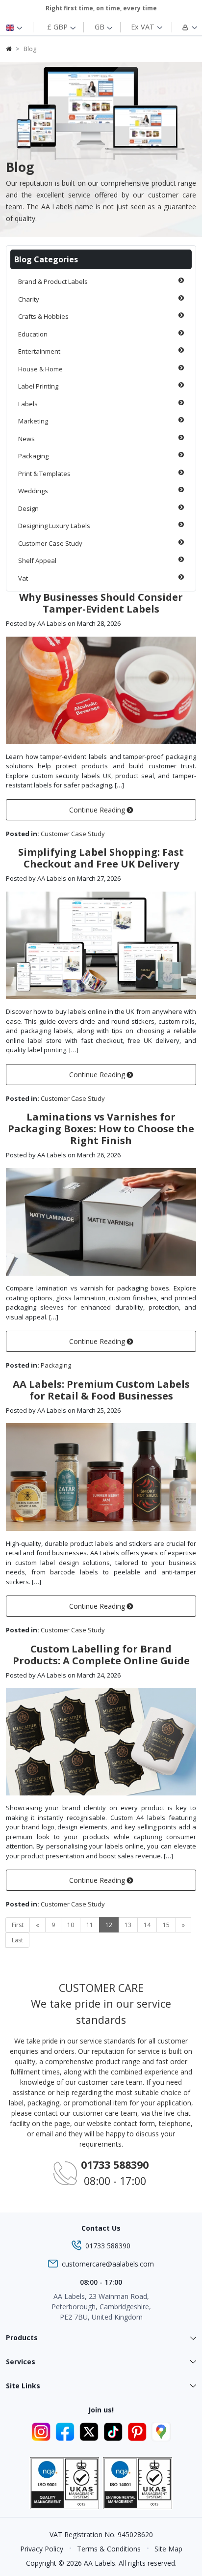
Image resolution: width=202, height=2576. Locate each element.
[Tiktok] (114, 2431)
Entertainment (39, 351)
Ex (143, 27)
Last (17, 1940)
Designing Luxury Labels (54, 526)
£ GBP (58, 27)
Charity (29, 299)
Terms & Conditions (109, 2549)
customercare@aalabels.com (108, 2264)
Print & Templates (44, 474)
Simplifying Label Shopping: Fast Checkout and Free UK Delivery (101, 858)
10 (71, 1925)
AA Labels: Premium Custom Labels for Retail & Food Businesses (101, 1390)
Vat (23, 578)
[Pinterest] (139, 2431)
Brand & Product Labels (53, 281)
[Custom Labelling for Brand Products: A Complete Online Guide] (101, 1741)
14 (147, 1925)
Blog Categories (46, 259)
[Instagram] (42, 2431)
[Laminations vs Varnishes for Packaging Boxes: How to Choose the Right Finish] (101, 1221)
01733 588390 (108, 2246)
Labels (28, 404)
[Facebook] (66, 2431)
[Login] (183, 27)
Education (33, 334)
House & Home (40, 369)
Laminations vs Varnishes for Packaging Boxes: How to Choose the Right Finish (101, 1129)
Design (28, 508)
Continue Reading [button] (98, 810)
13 (128, 1925)
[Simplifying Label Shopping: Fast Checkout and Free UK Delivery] (101, 945)
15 (166, 1925)
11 (90, 1925)
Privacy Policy (42, 2549)
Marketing (33, 421)
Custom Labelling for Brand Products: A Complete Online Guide (101, 1655)
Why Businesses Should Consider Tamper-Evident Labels (101, 603)
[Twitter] (90, 2431)
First (18, 1925)
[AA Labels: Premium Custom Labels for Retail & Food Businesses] (101, 1476)
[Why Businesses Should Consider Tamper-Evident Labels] (101, 690)
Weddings (33, 491)
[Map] (161, 2431)
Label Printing (38, 386)
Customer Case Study (50, 543)
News (26, 439)
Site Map (168, 2549)
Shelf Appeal (37, 560)
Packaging (33, 456)
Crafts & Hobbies (43, 316)
